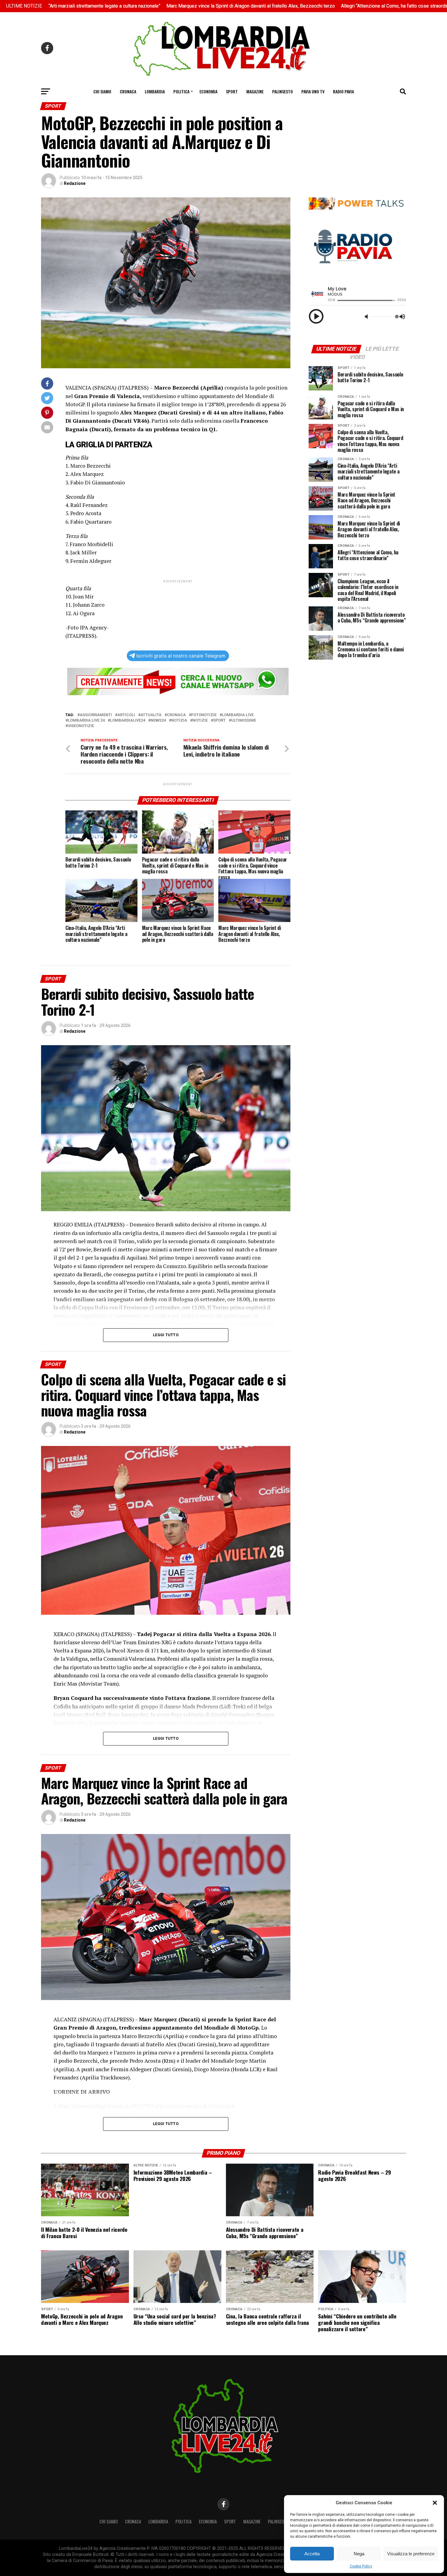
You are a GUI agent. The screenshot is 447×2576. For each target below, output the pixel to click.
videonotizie (81, 726)
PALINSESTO (282, 91)
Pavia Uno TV (313, 91)
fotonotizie (204, 715)
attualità (151, 715)
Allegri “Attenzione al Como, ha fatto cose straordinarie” (297, 6)
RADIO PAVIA (343, 91)
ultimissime (244, 721)
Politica (181, 91)
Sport (232, 91)
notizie (200, 721)
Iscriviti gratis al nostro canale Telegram (181, 656)
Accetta (312, 2554)
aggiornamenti (96, 715)
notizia (179, 721)
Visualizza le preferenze (411, 2554)
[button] (435, 2503)
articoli (126, 715)
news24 (158, 721)
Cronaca (128, 91)
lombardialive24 (128, 721)
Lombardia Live (238, 715)
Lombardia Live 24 (86, 721)
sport (219, 721)
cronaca (176, 715)
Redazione (75, 183)
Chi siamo (102, 91)
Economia (208, 91)
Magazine (255, 91)
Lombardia (155, 91)
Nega (359, 2554)
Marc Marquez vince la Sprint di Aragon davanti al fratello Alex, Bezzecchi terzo (147, 6)
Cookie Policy (361, 2566)
